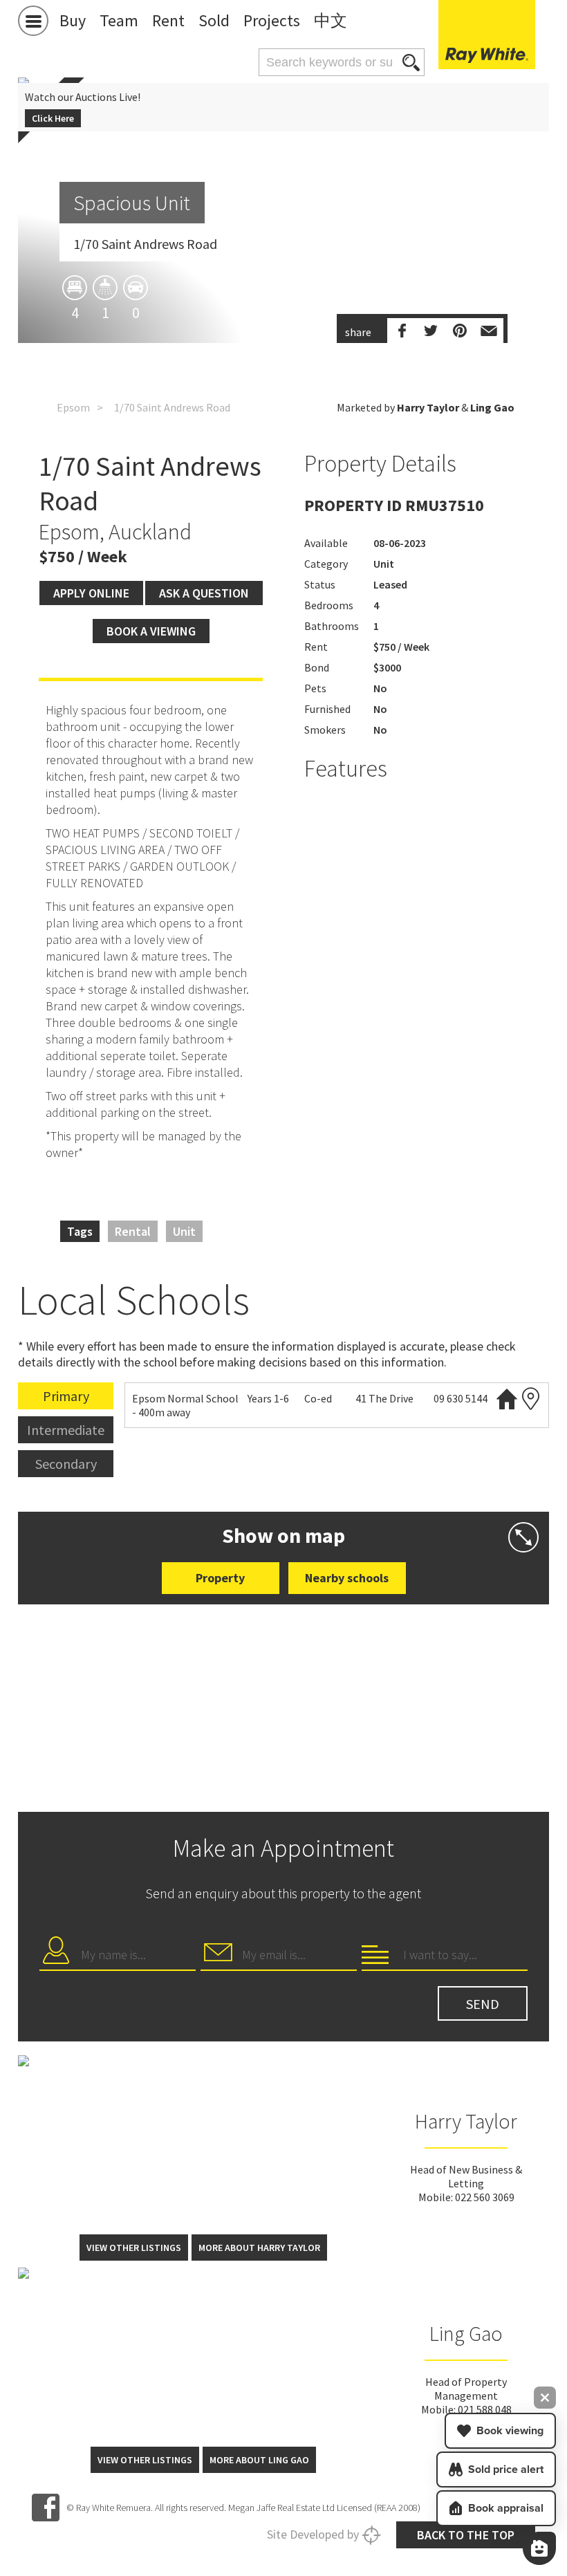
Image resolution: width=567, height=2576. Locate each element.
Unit (184, 1231)
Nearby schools (347, 1578)
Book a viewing (151, 631)
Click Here (53, 118)
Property (220, 1578)
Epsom (73, 407)
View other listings (134, 2248)
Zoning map (531, 1399)
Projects (272, 20)
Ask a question (204, 593)
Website (507, 1399)
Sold (214, 20)
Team (119, 20)
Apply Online (91, 593)
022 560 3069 (485, 2197)
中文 (331, 20)
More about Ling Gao (259, 2460)
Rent (168, 20)
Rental (133, 1231)
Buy (73, 20)
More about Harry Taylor (259, 2248)
